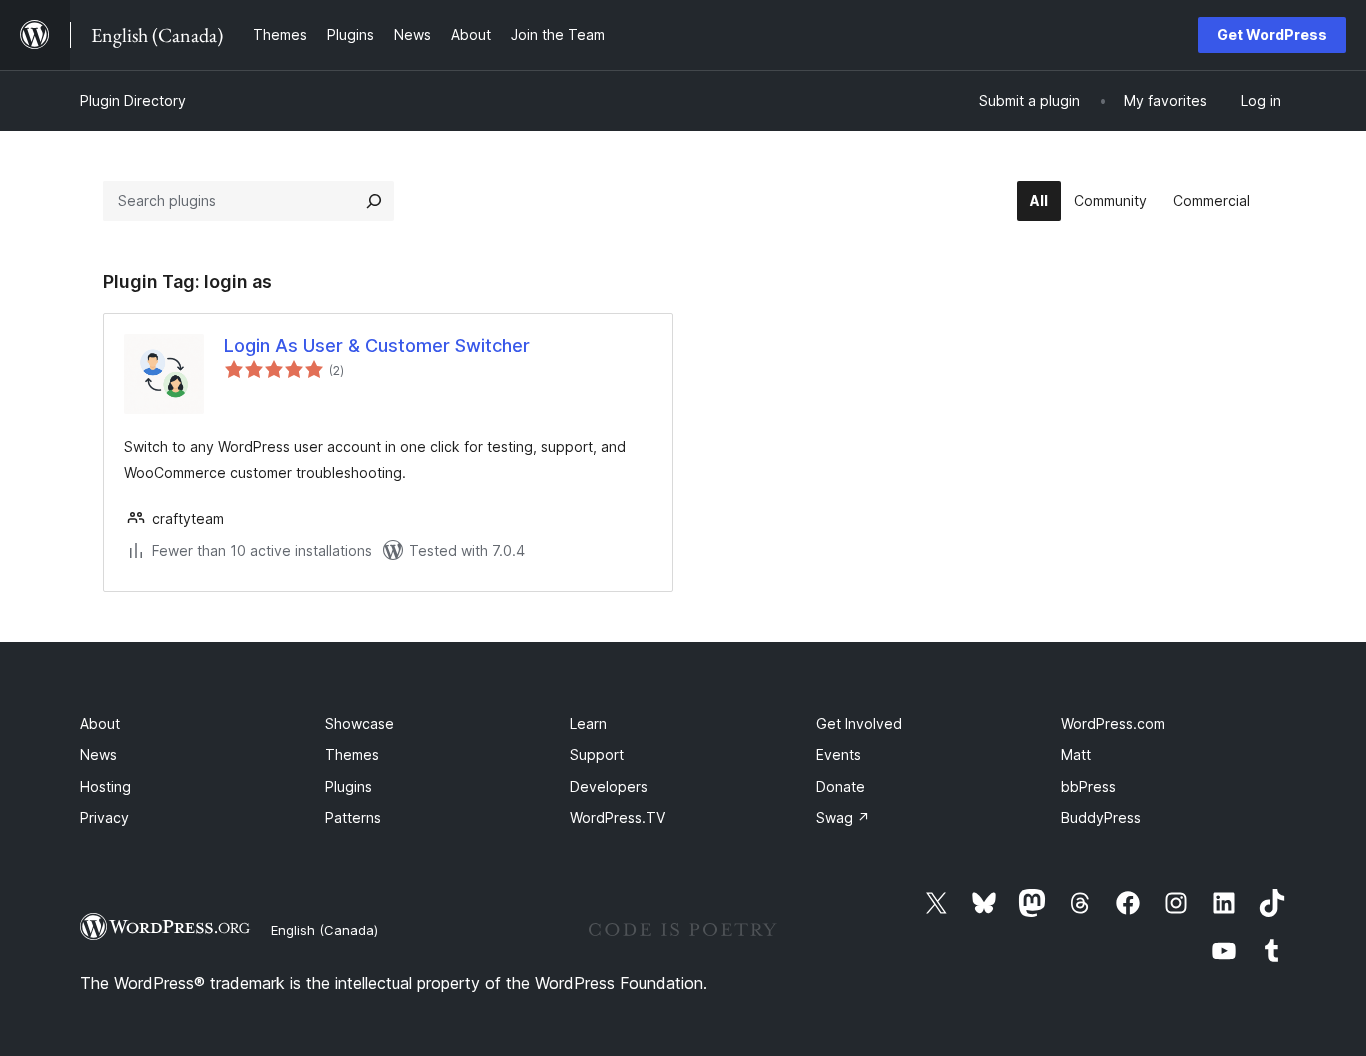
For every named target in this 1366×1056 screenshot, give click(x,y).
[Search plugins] (374, 201)
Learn (588, 723)
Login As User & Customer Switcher (377, 345)
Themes (352, 754)
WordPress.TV (617, 817)
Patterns (353, 817)
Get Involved (859, 723)
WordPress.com (1113, 723)
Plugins (348, 786)
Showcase (359, 723)
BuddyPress (1101, 817)
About (100, 723)
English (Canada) (324, 930)
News (98, 754)
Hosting (105, 786)
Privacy (104, 817)
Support (597, 754)
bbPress (1088, 786)
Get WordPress (1272, 34)
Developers (609, 786)
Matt (1076, 754)
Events (838, 754)
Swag (843, 817)
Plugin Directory (133, 100)
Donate (840, 786)
